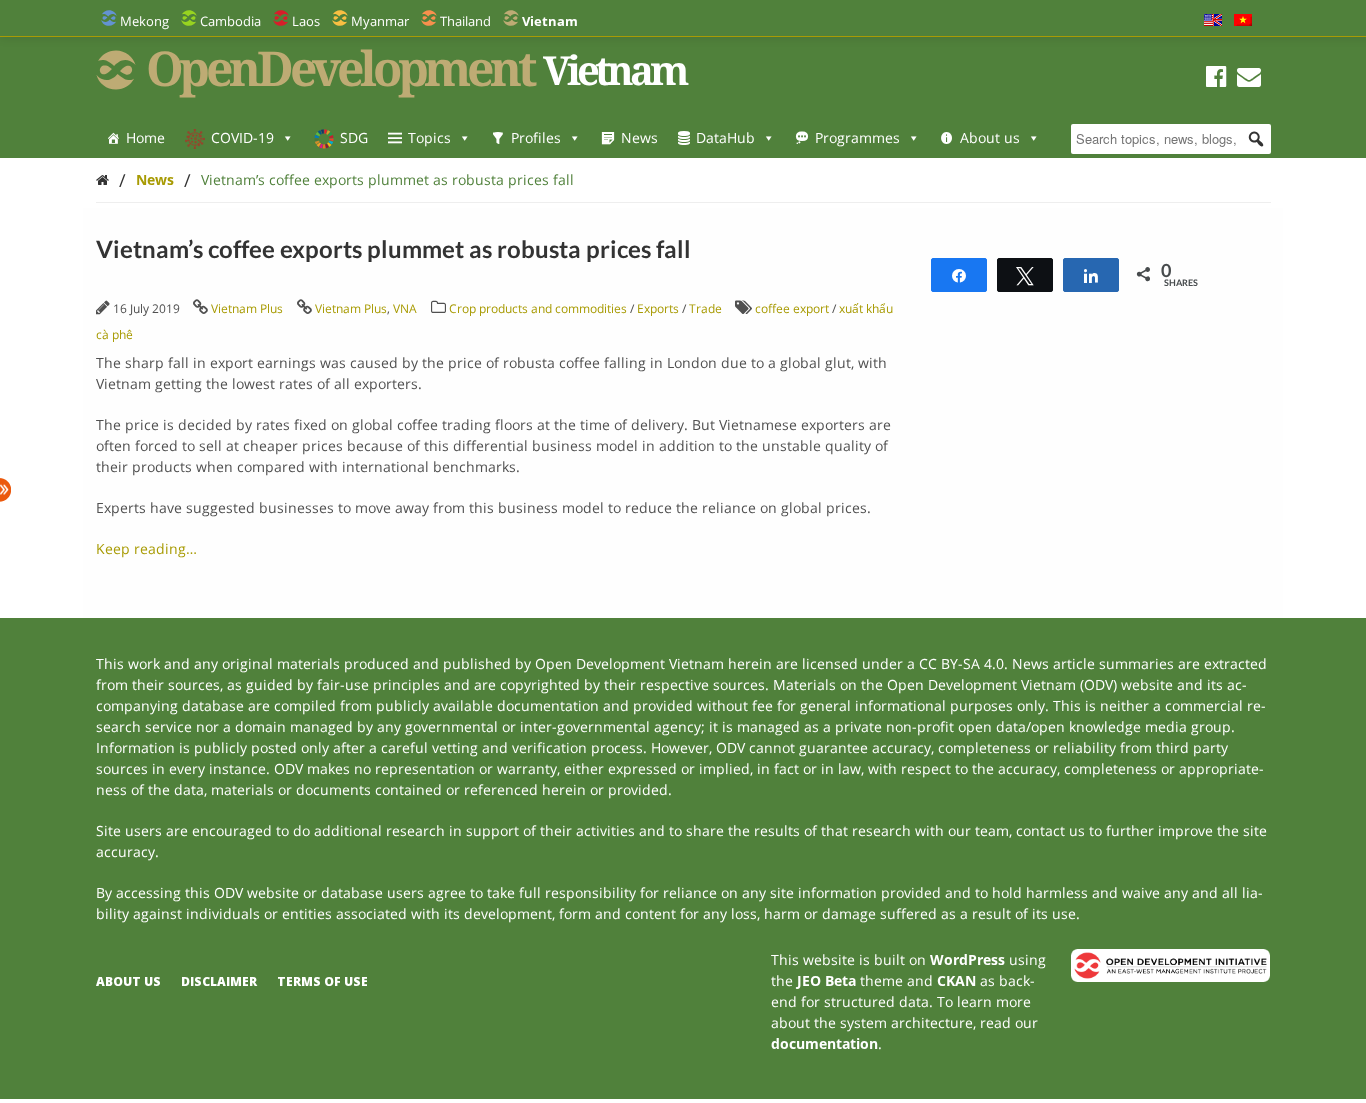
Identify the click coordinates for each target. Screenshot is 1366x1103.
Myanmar (380, 21)
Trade (705, 308)
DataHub (725, 137)
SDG (354, 137)
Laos (306, 21)
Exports (658, 308)
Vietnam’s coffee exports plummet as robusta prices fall (387, 179)
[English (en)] (1213, 21)
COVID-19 (242, 137)
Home (145, 137)
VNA (405, 308)
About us (990, 137)
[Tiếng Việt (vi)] (1243, 21)
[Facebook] (1216, 79)
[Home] (102, 179)
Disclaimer (219, 981)
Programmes (857, 137)
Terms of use (322, 981)
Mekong (144, 21)
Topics (429, 137)
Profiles (536, 137)
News (639, 137)
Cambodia (230, 21)
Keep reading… (146, 548)
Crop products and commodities (538, 308)
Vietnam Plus (247, 308)
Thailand (465, 21)
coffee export (792, 308)
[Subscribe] (1249, 79)
